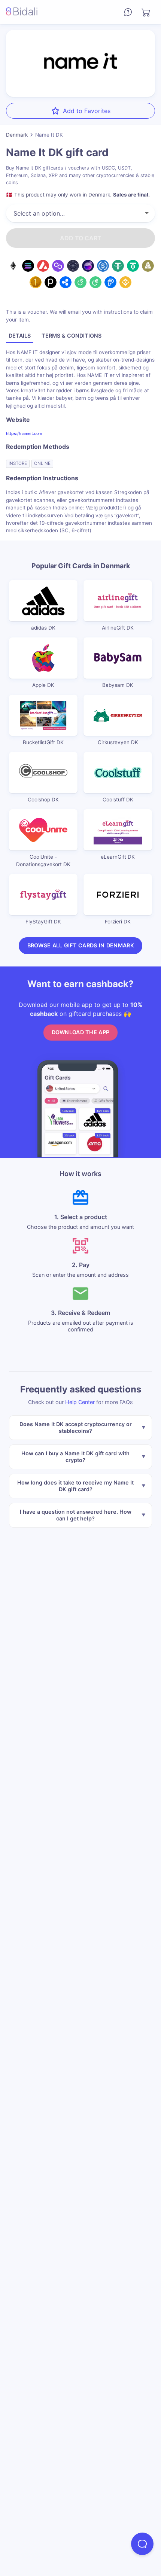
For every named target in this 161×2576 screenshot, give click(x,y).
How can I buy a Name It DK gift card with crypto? (75, 1457)
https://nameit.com (24, 433)
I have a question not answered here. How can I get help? (76, 1515)
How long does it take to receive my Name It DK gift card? (75, 1486)
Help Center (80, 1402)
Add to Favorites (87, 111)
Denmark (17, 135)
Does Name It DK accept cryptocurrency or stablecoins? (76, 1427)
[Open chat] (142, 2544)
